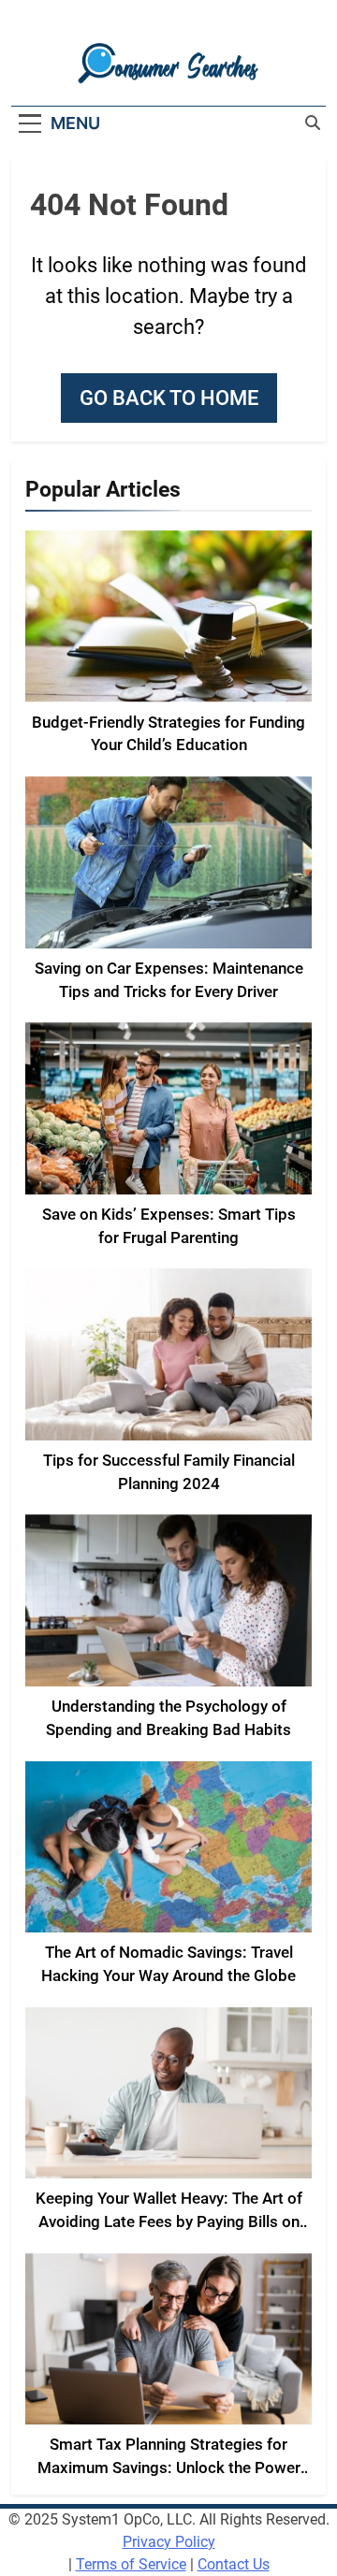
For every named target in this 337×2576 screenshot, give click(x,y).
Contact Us (234, 2564)
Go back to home (169, 398)
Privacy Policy (169, 2542)
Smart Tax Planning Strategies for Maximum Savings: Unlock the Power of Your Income (169, 2468)
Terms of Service (131, 2564)
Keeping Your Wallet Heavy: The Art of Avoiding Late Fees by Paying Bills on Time (169, 2222)
